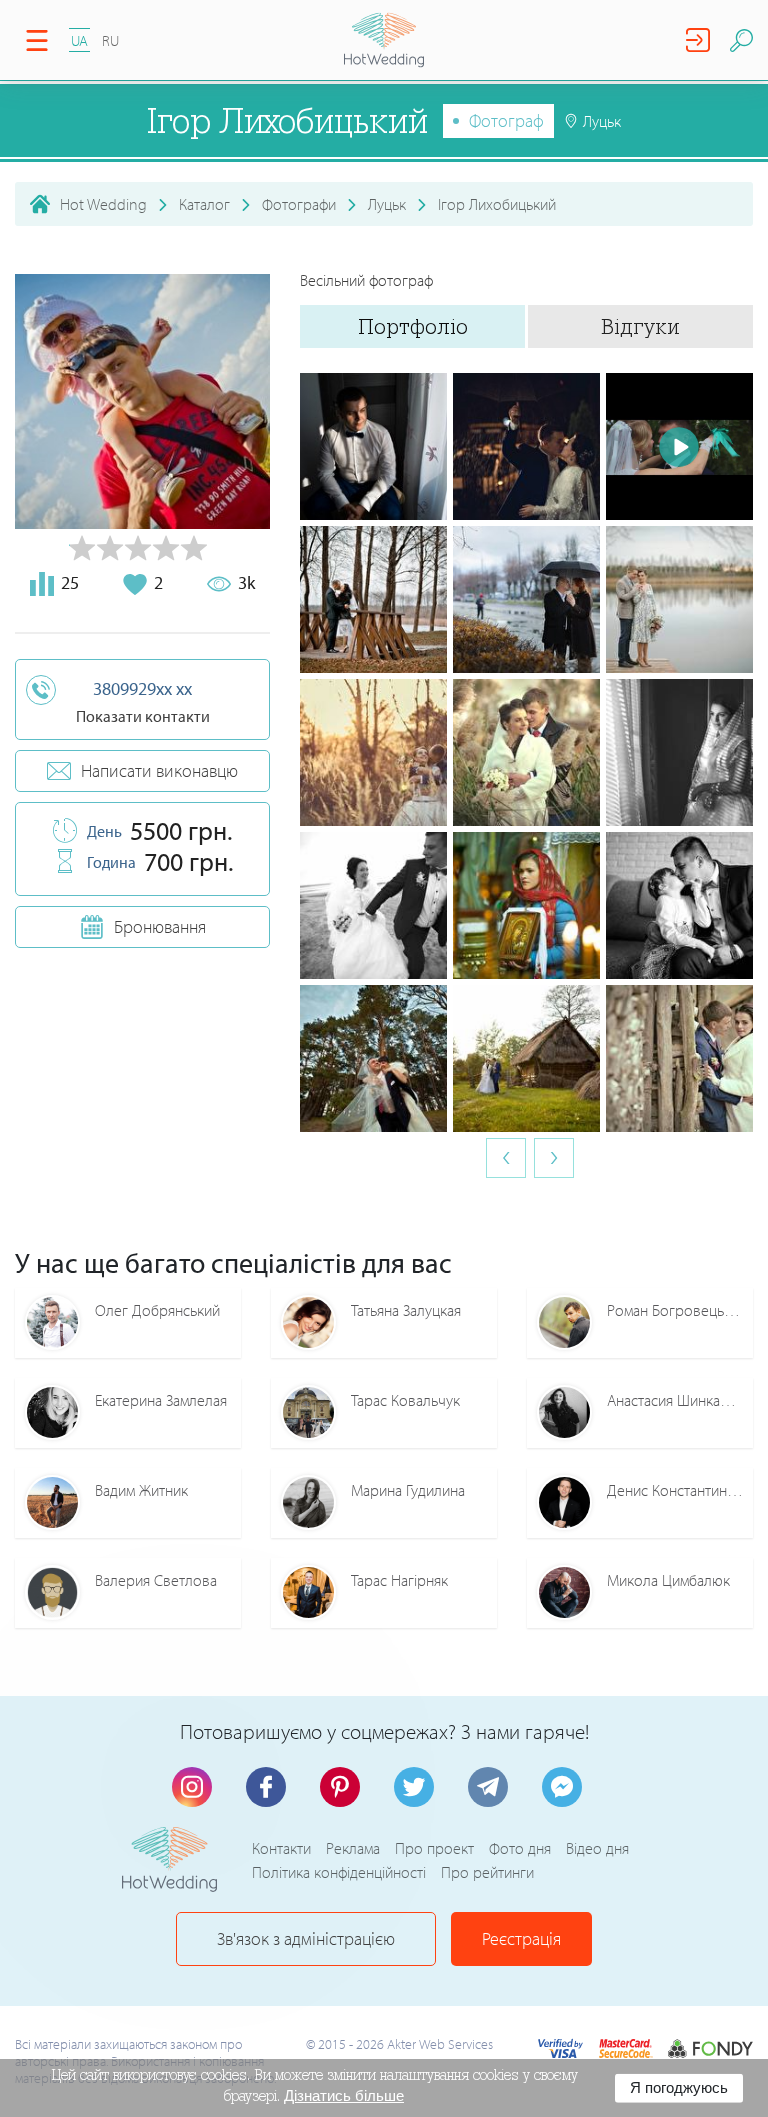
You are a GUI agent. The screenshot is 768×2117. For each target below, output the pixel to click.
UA (79, 40)
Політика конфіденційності (339, 1872)
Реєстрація (521, 1938)
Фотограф (506, 120)
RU (110, 40)
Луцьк (387, 204)
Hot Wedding (103, 204)
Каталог (204, 204)
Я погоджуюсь (679, 2087)
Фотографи (299, 204)
